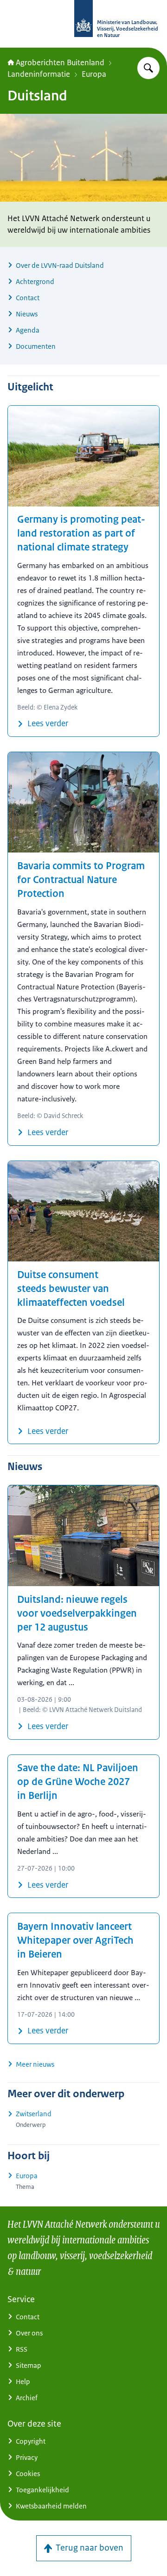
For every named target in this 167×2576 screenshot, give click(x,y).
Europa (94, 74)
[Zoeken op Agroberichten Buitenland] (148, 68)
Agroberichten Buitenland (60, 62)
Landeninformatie (39, 74)
